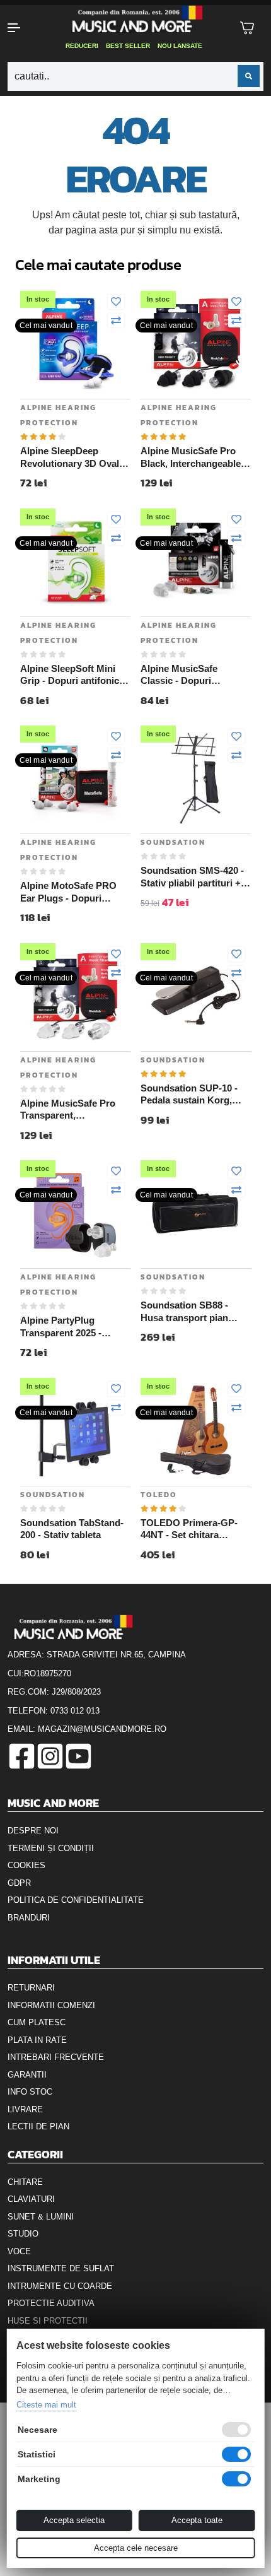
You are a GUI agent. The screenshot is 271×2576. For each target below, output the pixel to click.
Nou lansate (180, 46)
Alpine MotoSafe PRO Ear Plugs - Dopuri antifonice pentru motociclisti (68, 892)
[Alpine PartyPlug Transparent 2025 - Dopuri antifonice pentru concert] (75, 1212)
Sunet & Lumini (41, 2217)
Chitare (25, 2182)
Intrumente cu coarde (60, 2286)
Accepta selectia (74, 2520)
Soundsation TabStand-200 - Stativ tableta (72, 1529)
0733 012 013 (75, 1711)
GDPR (19, 1883)
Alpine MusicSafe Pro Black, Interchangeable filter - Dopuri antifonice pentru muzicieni (193, 457)
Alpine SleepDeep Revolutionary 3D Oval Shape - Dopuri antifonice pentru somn (71, 457)
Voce (19, 2251)
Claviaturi (31, 2199)
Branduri (29, 1918)
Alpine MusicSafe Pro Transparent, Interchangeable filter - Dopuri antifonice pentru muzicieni (74, 1110)
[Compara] (116, 321)
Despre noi (33, 1831)
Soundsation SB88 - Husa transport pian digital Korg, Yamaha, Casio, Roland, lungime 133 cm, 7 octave (192, 1312)
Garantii (27, 2075)
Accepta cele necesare (136, 2548)
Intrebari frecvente (56, 2057)
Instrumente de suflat (61, 2268)
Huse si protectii (48, 2321)
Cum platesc (37, 2022)
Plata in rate (37, 2040)
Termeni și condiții (51, 1848)
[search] (249, 76)
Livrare (25, 2109)
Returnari (31, 1988)
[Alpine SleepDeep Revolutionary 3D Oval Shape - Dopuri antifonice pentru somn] (75, 343)
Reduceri (82, 46)
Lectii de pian (38, 2126)
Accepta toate (197, 2520)
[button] (23, 28)
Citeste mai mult (46, 2405)
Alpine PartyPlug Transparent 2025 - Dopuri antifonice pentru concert (74, 1327)
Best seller (128, 46)
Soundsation (173, 842)
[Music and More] (135, 19)
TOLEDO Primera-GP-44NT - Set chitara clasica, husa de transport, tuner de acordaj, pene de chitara (193, 1529)
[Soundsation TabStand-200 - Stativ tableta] (75, 1430)
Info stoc (30, 2092)
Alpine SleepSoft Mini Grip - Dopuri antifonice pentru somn (72, 675)
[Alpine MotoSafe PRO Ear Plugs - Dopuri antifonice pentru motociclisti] (75, 778)
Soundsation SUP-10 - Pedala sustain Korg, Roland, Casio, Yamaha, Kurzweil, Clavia (193, 1095)
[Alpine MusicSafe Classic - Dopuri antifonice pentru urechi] (196, 561)
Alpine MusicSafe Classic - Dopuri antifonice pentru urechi (193, 675)
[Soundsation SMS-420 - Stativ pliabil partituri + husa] (196, 778)
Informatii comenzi (51, 2005)
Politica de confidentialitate (76, 1900)
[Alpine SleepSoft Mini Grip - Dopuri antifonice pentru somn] (75, 561)
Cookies (26, 1865)
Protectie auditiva (51, 2303)
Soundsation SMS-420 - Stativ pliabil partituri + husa (192, 877)
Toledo (159, 1495)
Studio (23, 2234)
